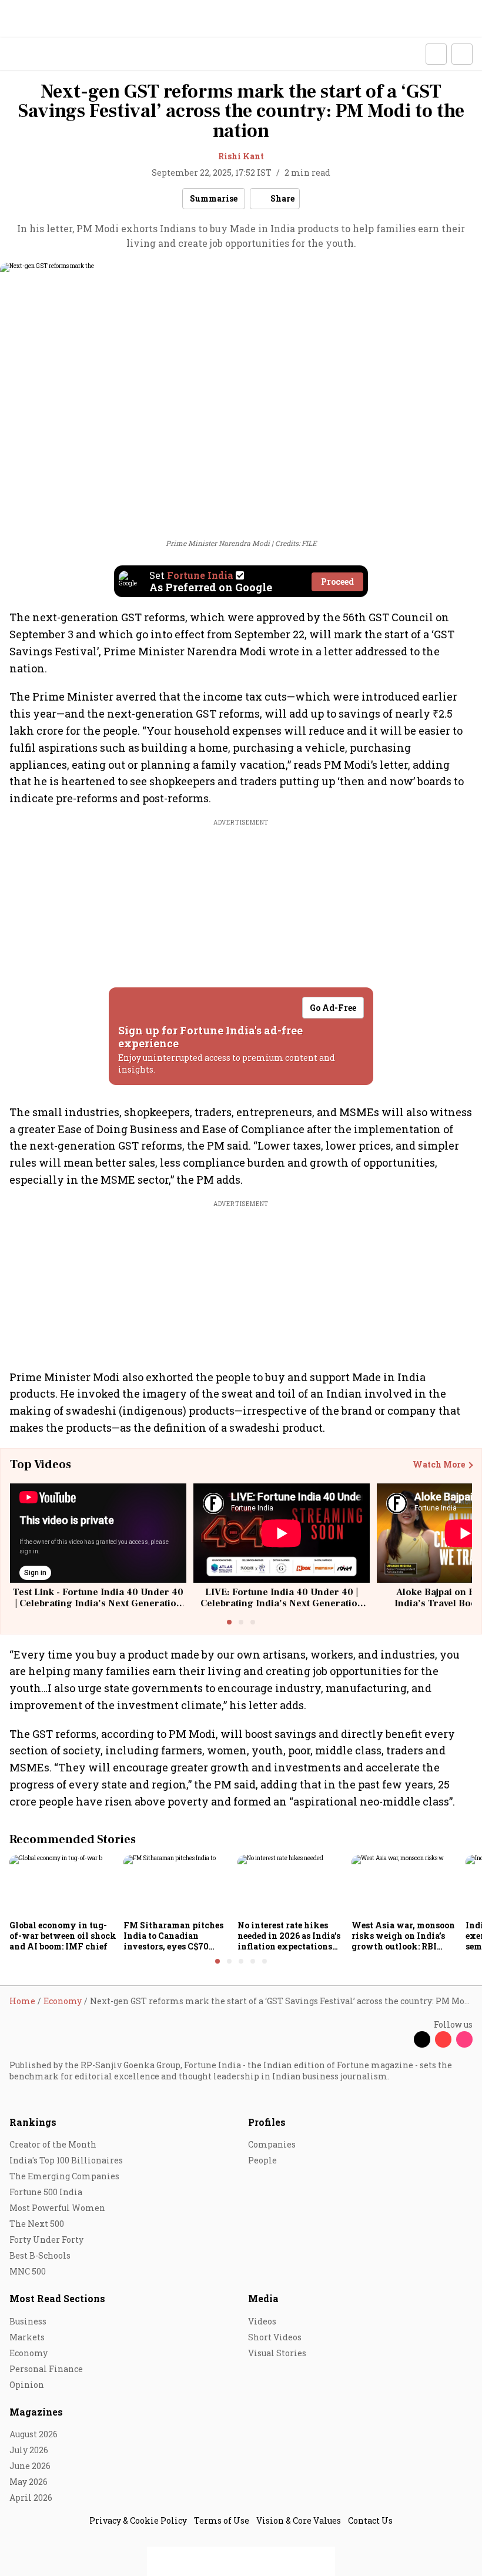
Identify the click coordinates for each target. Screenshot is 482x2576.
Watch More (439, 1465)
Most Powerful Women (57, 2208)
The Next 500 (37, 2224)
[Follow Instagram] (464, 2039)
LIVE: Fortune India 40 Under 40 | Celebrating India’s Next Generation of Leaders (282, 1603)
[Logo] (36, 54)
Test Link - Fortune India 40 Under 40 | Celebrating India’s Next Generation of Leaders (98, 1603)
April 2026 (31, 2498)
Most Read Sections (57, 2298)
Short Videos (275, 2337)
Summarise (214, 198)
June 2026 (30, 2466)
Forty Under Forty (46, 2240)
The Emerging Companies (64, 2176)
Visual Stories (277, 2353)
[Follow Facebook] (401, 2039)
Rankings (33, 2122)
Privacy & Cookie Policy (138, 2520)
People (262, 2160)
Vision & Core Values (299, 2520)
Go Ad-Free (333, 1008)
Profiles (267, 2122)
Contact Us (370, 2520)
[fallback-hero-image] (63, 1885)
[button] (436, 54)
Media (263, 2298)
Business (28, 2321)
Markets (27, 2337)
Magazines (36, 2412)
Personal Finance (46, 2369)
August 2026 (34, 2434)
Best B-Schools (40, 2255)
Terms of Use (222, 2520)
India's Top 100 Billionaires (66, 2160)
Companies (272, 2144)
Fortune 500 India (46, 2192)
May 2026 (29, 2482)
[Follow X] (422, 2039)
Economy (29, 2353)
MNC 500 (28, 2271)
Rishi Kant (241, 156)
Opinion (27, 2385)
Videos (262, 2321)
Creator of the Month (53, 2144)
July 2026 (29, 2450)
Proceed (337, 582)
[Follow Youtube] (443, 2039)
